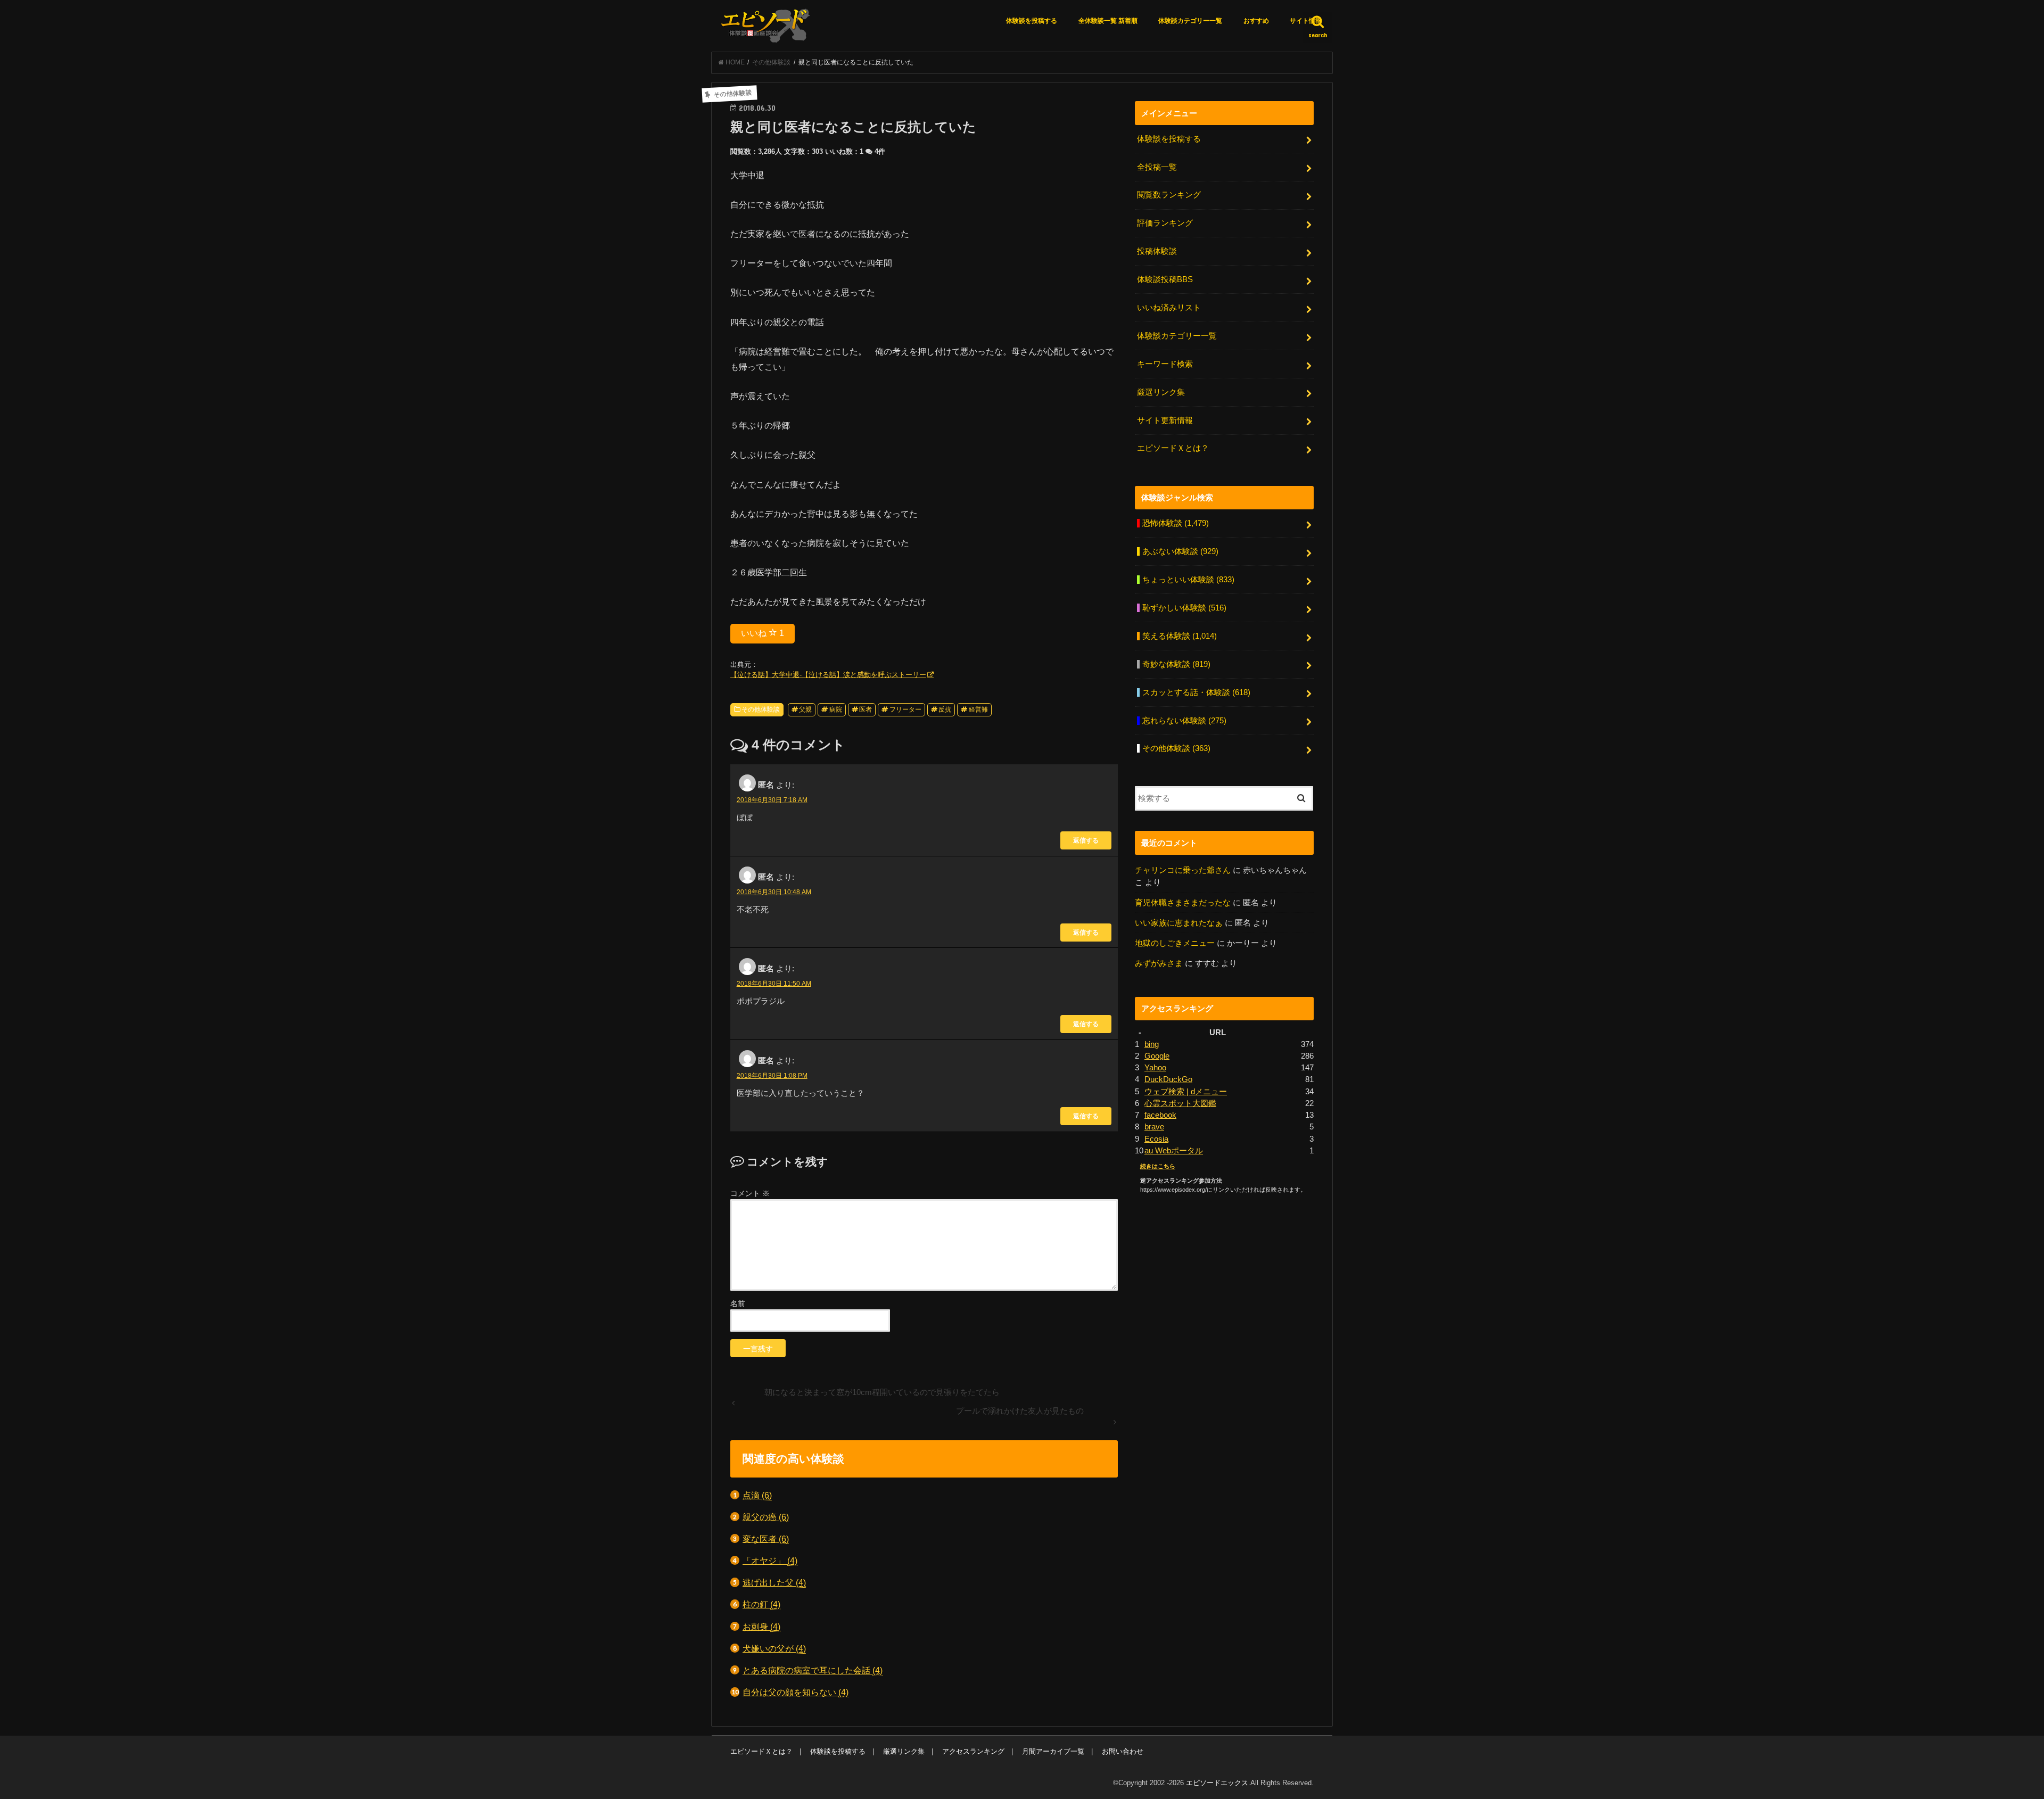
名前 (738, 1303)
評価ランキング (1165, 223)
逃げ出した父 (774, 1582)
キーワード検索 (1165, 364)
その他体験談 (761, 709)
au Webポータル (1174, 1151)
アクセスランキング (973, 1751)
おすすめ (1256, 21)
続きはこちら (1158, 1166)
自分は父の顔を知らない (796, 1692)
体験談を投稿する (1032, 21)
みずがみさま (1159, 963)
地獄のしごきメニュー (1175, 943)
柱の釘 (761, 1604)
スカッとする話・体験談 (1196, 692)
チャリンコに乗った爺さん (1183, 870)
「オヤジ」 (770, 1561)
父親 (805, 709)
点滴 (757, 1495)
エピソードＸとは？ (1173, 448)
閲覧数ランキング (1169, 195)
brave (1154, 1127)
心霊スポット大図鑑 (1180, 1103)
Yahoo (1155, 1068)
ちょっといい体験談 (1188, 580)
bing (1152, 1044)
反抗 (945, 709)
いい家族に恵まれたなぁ (1179, 923)
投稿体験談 (1157, 251)
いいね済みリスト (1169, 308)
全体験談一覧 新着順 (1108, 21)
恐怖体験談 (1176, 523)
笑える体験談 (1180, 636)
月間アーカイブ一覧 (1053, 1751)
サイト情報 (1306, 21)
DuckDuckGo (1168, 1079)
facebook (1160, 1115)
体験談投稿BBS (1165, 279)
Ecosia (1156, 1139)
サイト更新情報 (1165, 420)
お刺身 (761, 1627)
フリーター (905, 709)
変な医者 (766, 1539)
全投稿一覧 (1157, 167)
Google (1157, 1056)
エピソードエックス (1217, 1783)
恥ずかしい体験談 (1184, 608)
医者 (866, 709)
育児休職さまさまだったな (1183, 903)
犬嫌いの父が (774, 1648)
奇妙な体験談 (1176, 664)
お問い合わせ (1123, 1751)
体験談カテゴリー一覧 (1190, 21)
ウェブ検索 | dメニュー (1186, 1092)
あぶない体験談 (1180, 551)
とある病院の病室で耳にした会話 (813, 1670)
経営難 (978, 709)
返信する (1086, 840)
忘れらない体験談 (1184, 721)
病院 (836, 709)
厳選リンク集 (1161, 392)
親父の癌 (766, 1517)
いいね (763, 633)
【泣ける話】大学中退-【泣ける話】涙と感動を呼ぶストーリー (828, 675)
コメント (750, 1193)
